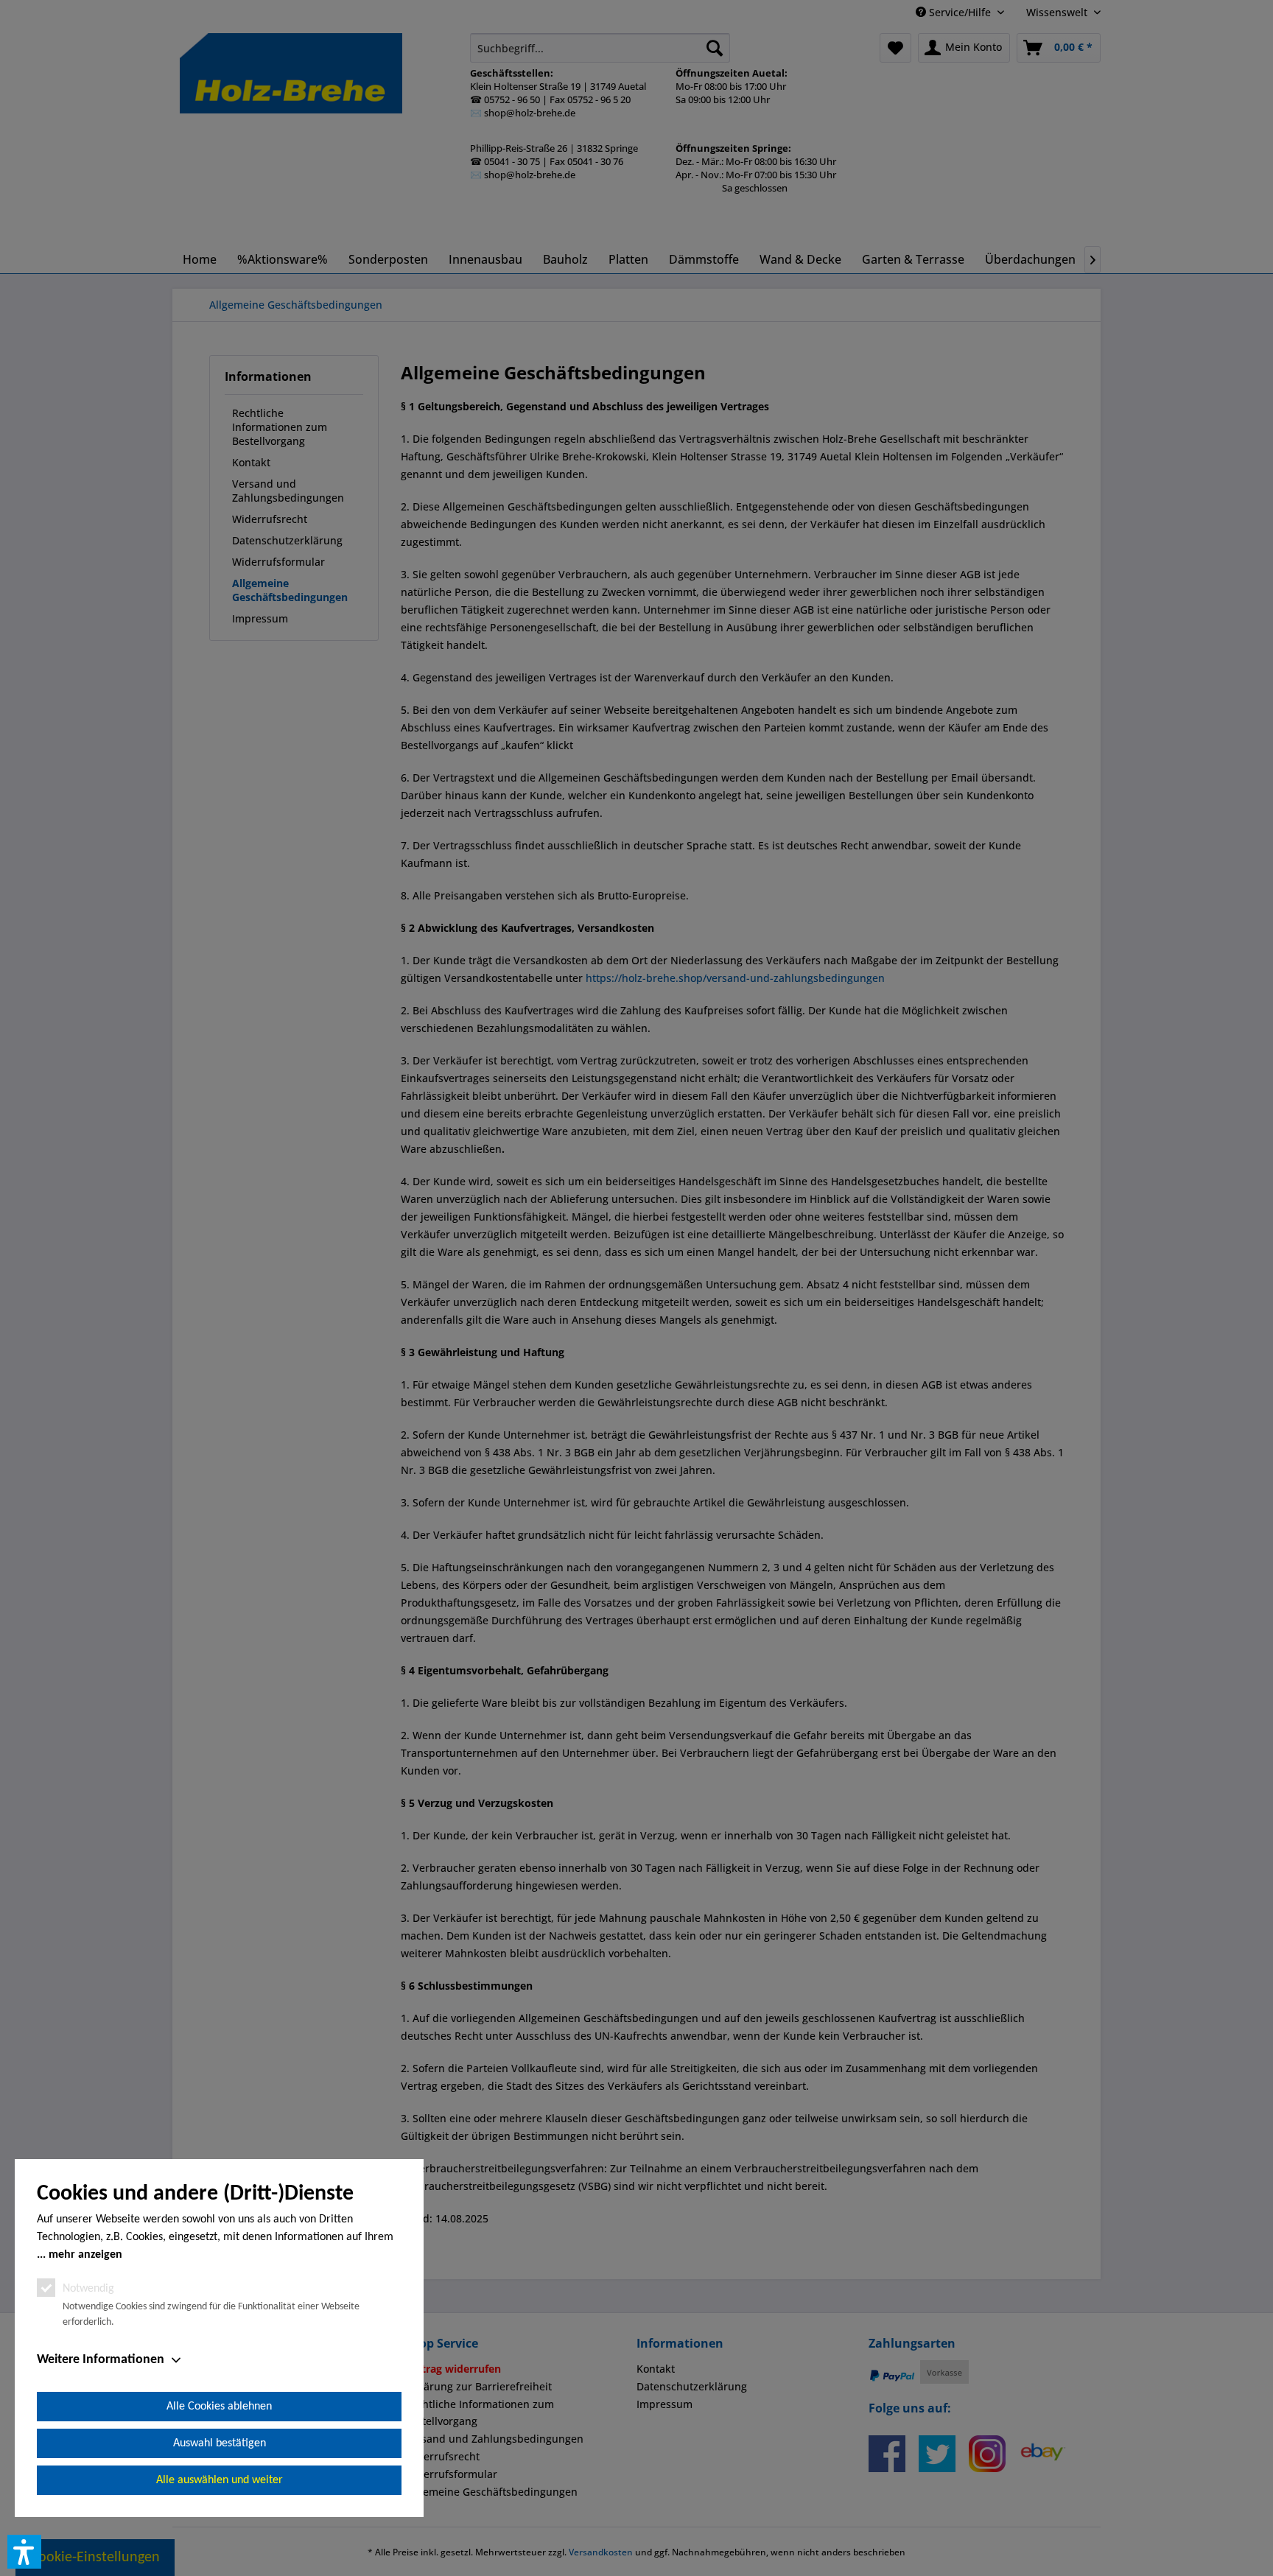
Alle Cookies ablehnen (219, 2407)
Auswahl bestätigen (220, 2443)
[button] (24, 2552)
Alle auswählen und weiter (220, 2480)
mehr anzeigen (85, 2255)
